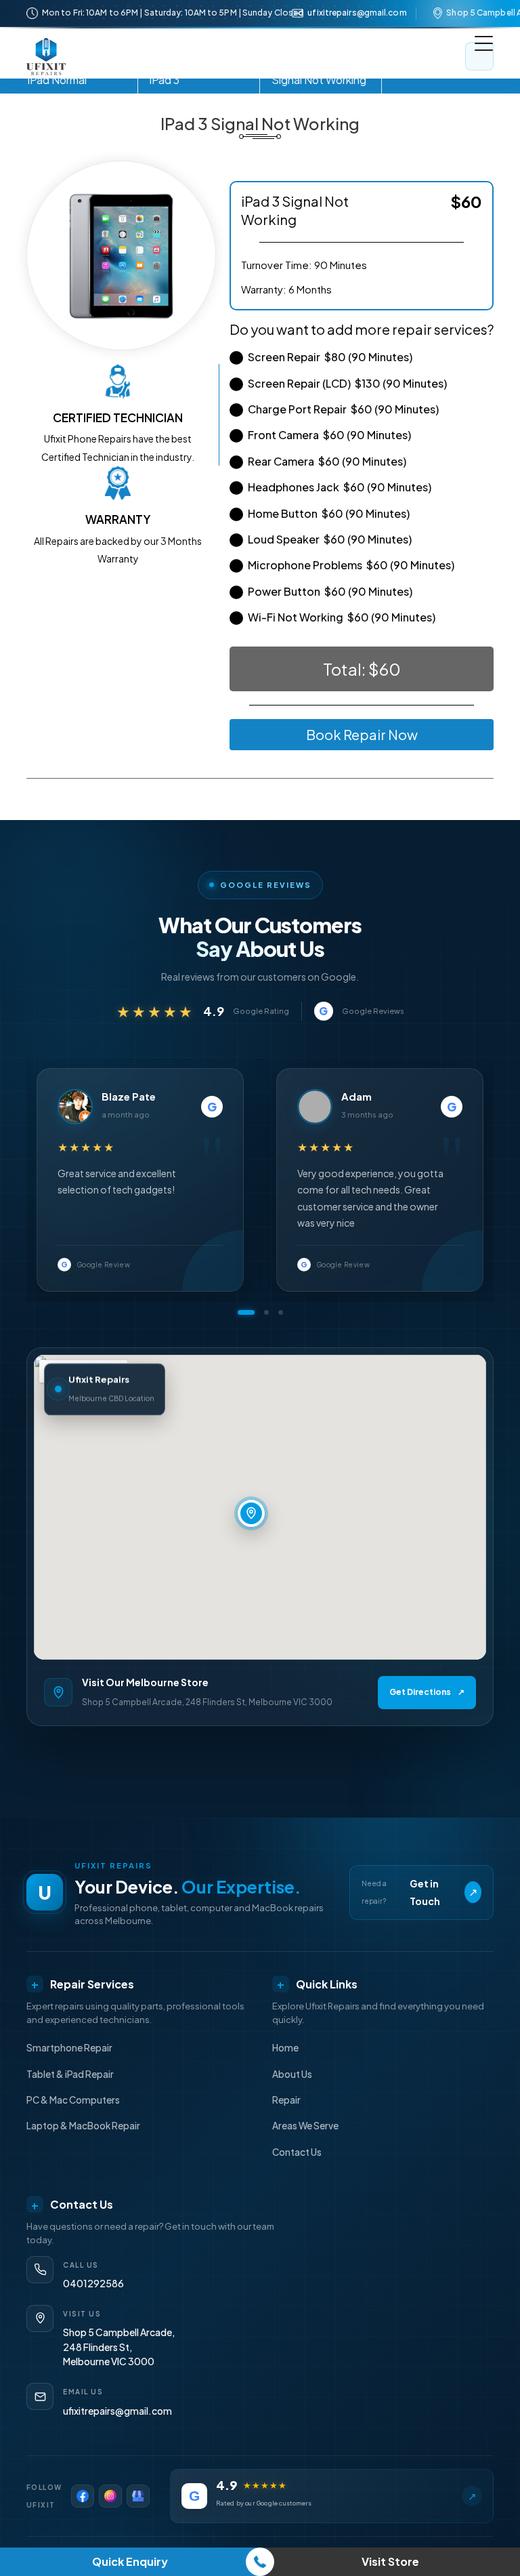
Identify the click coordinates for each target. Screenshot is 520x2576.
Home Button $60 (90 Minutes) (329, 513)
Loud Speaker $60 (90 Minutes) (330, 539)
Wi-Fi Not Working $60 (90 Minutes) (342, 617)
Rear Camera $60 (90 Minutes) (327, 461)
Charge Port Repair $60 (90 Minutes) (343, 409)
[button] (240, 1312)
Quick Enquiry (130, 2561)
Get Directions (427, 1692)
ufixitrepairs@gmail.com (357, 13)
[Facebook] (83, 2496)
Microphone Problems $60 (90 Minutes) (351, 565)
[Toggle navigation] (479, 56)
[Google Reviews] (138, 2496)
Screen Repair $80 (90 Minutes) (330, 357)
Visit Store (390, 2561)
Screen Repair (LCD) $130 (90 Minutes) (347, 383)
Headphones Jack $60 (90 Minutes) (340, 487)
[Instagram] (110, 2496)
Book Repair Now (362, 734)
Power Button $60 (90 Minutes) (330, 591)
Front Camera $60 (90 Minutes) (329, 435)
